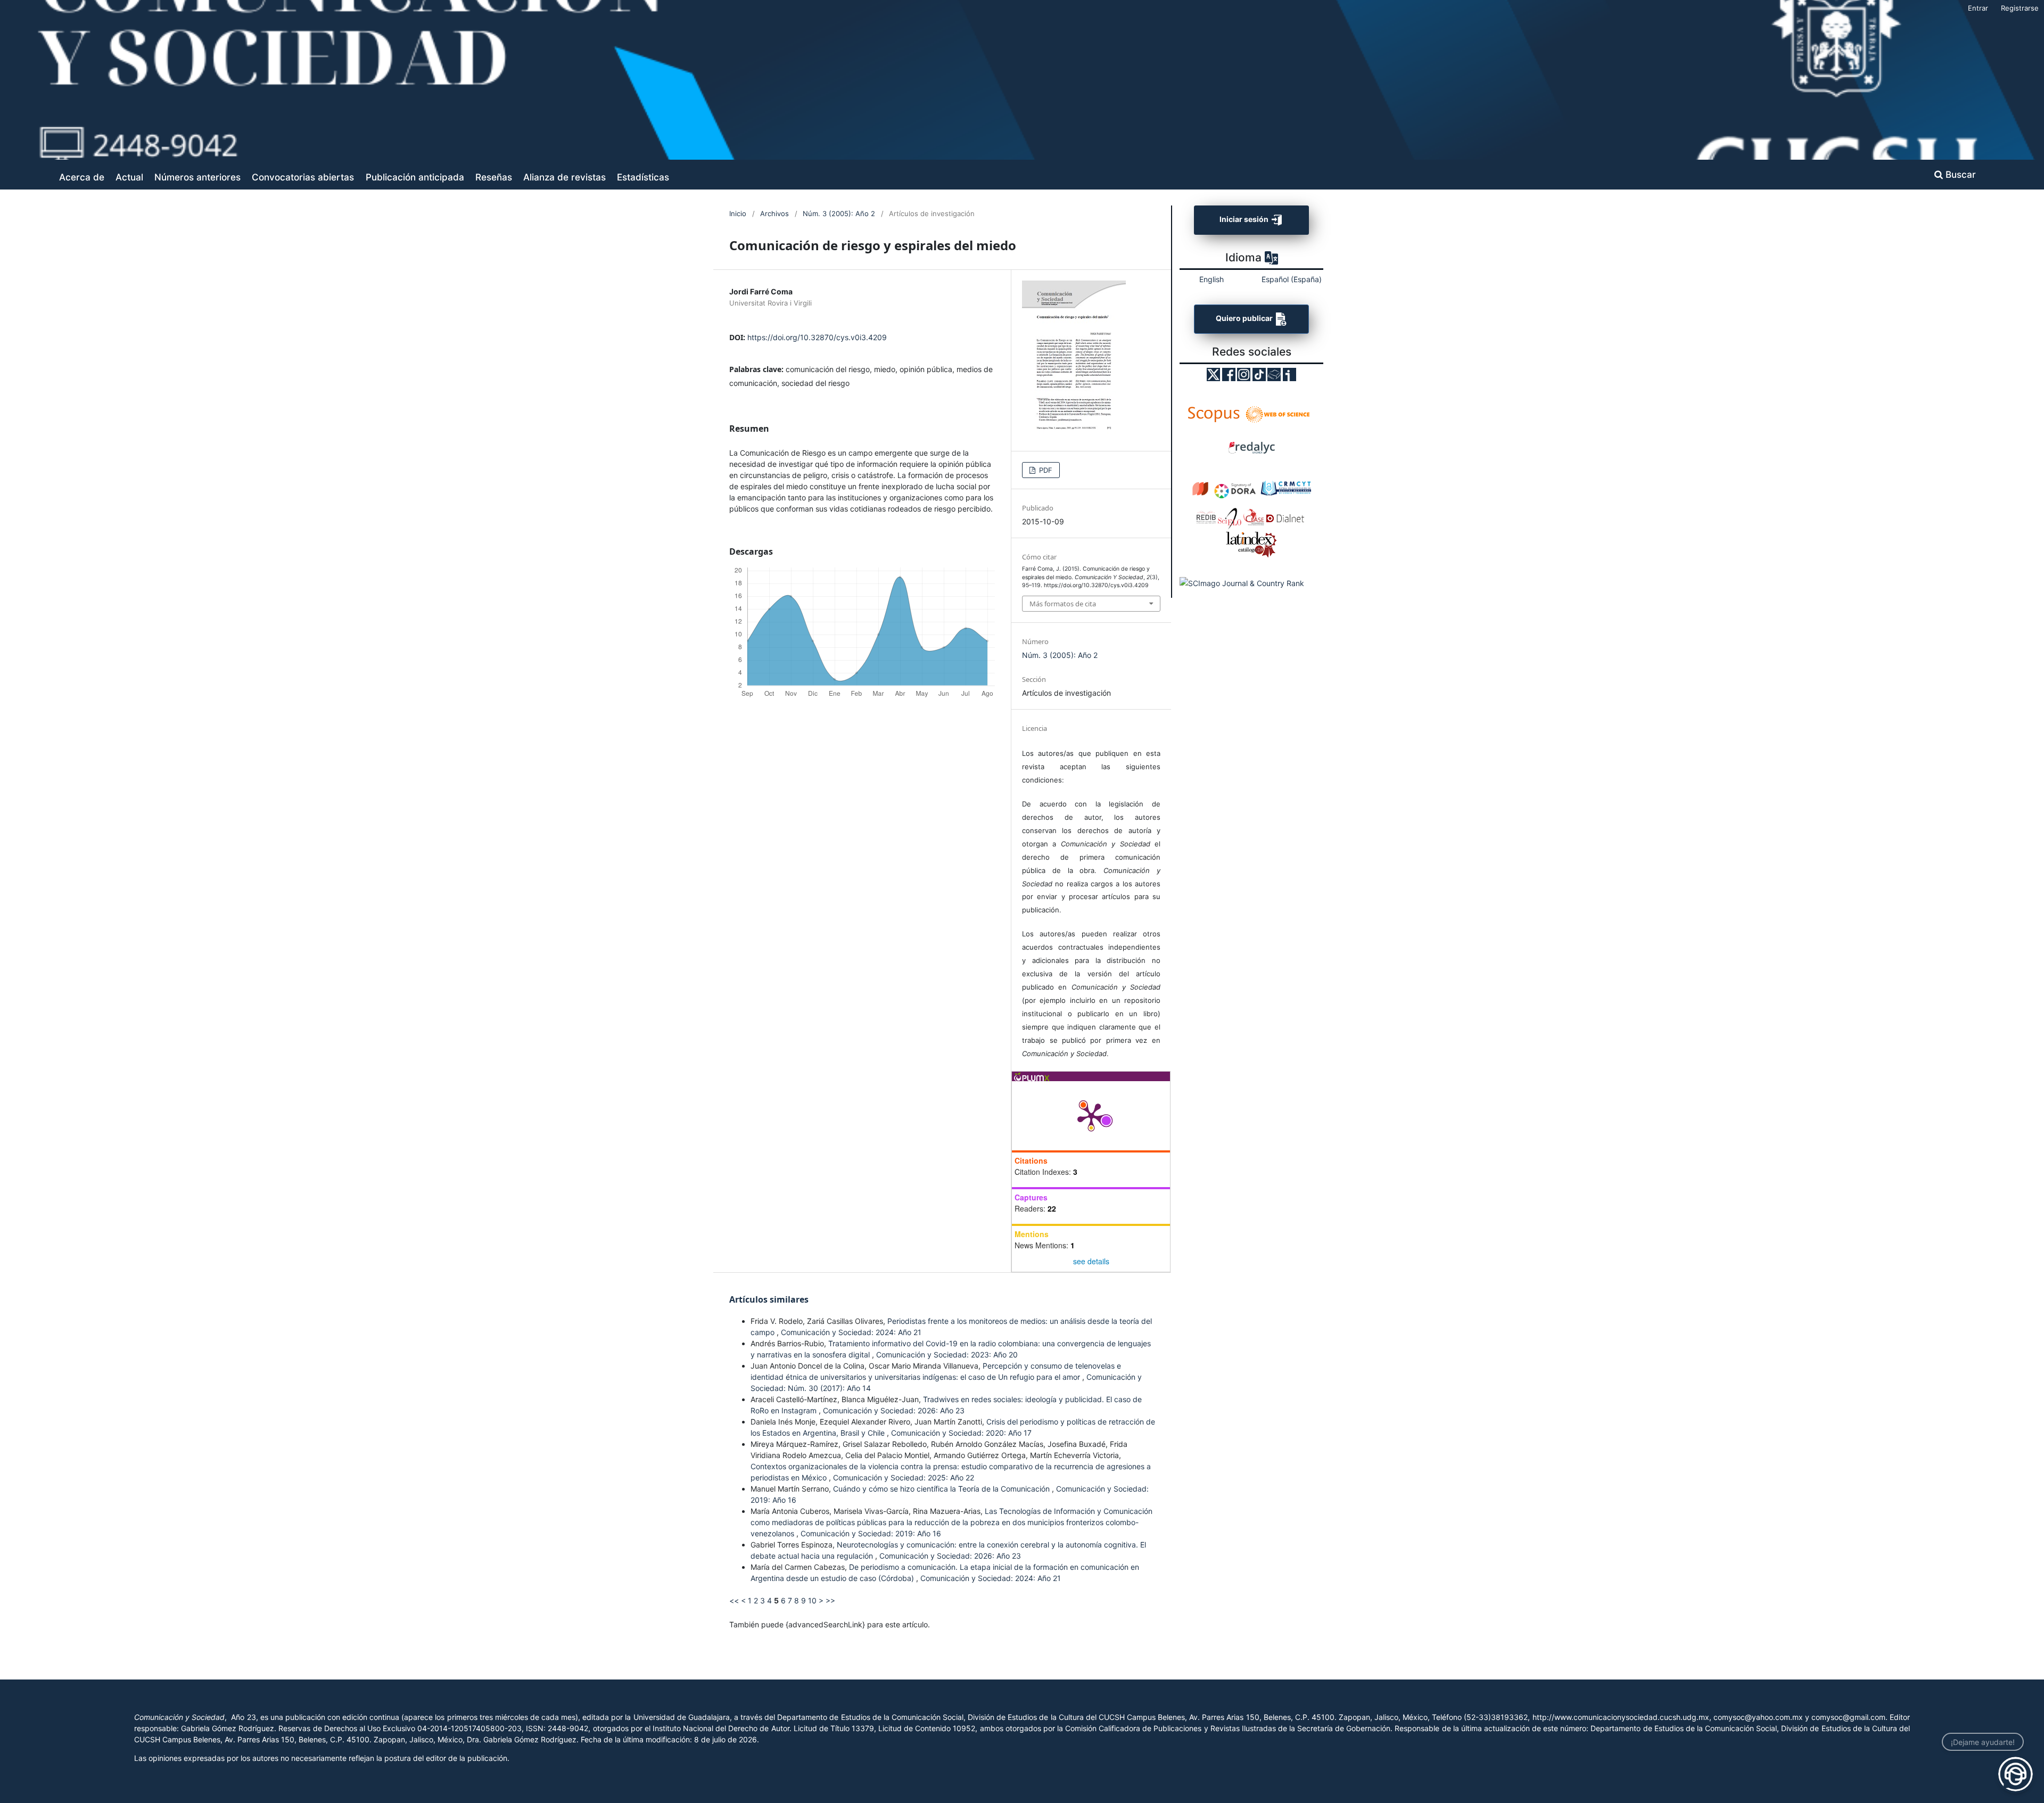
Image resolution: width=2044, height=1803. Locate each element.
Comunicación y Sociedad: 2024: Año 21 (851, 1332)
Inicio (738, 213)
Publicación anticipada (415, 177)
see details (1091, 1261)
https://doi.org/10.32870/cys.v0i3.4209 (817, 337)
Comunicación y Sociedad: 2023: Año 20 (947, 1355)
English (1211, 279)
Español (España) (1292, 279)
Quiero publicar (1245, 319)
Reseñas (494, 177)
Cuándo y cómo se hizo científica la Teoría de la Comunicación (942, 1489)
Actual (129, 177)
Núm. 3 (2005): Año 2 (839, 213)
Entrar (1978, 8)
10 (812, 1600)
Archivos (774, 213)
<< (734, 1600)
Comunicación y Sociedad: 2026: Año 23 (894, 1410)
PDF (1045, 470)
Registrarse (2020, 8)
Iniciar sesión (1245, 219)
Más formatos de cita (1063, 604)
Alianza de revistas (564, 177)
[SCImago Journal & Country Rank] (1242, 583)
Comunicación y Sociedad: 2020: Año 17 (961, 1433)
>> (830, 1600)
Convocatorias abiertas (303, 177)
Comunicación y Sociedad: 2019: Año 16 (871, 1533)
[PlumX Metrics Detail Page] (1091, 1116)
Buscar (1959, 174)
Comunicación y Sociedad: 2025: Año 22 (904, 1477)
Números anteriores (197, 177)
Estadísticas (643, 177)
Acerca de (82, 177)
